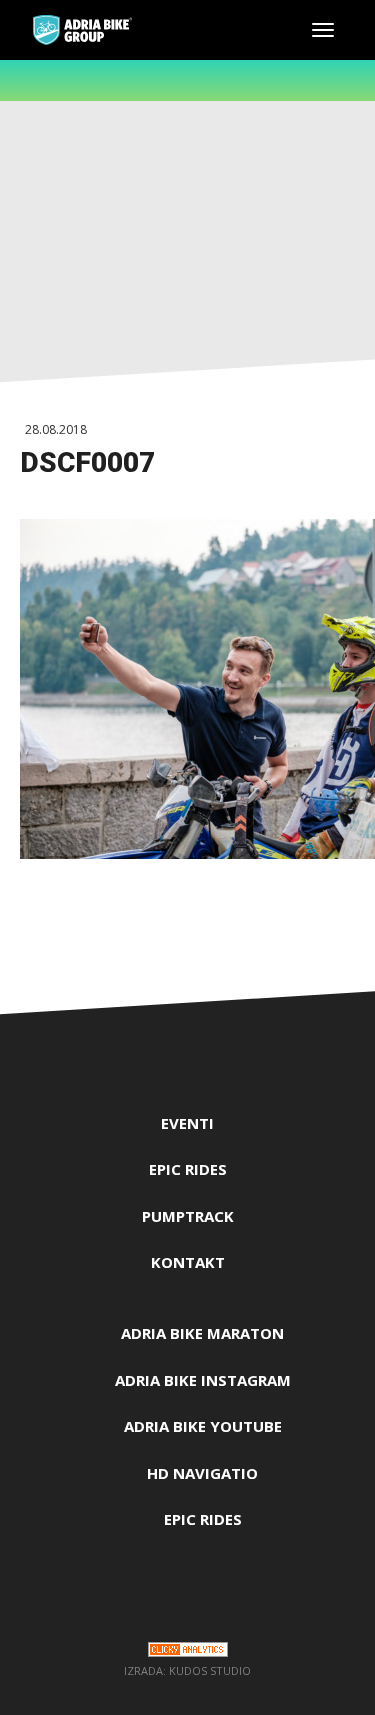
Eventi (187, 1123)
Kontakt (188, 1262)
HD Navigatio (202, 1473)
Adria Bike (82, 30)
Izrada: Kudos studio (187, 1670)
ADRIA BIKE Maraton (202, 1333)
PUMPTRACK (188, 1216)
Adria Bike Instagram (203, 1380)
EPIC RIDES (188, 1169)
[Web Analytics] (188, 1652)
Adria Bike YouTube (203, 1426)
